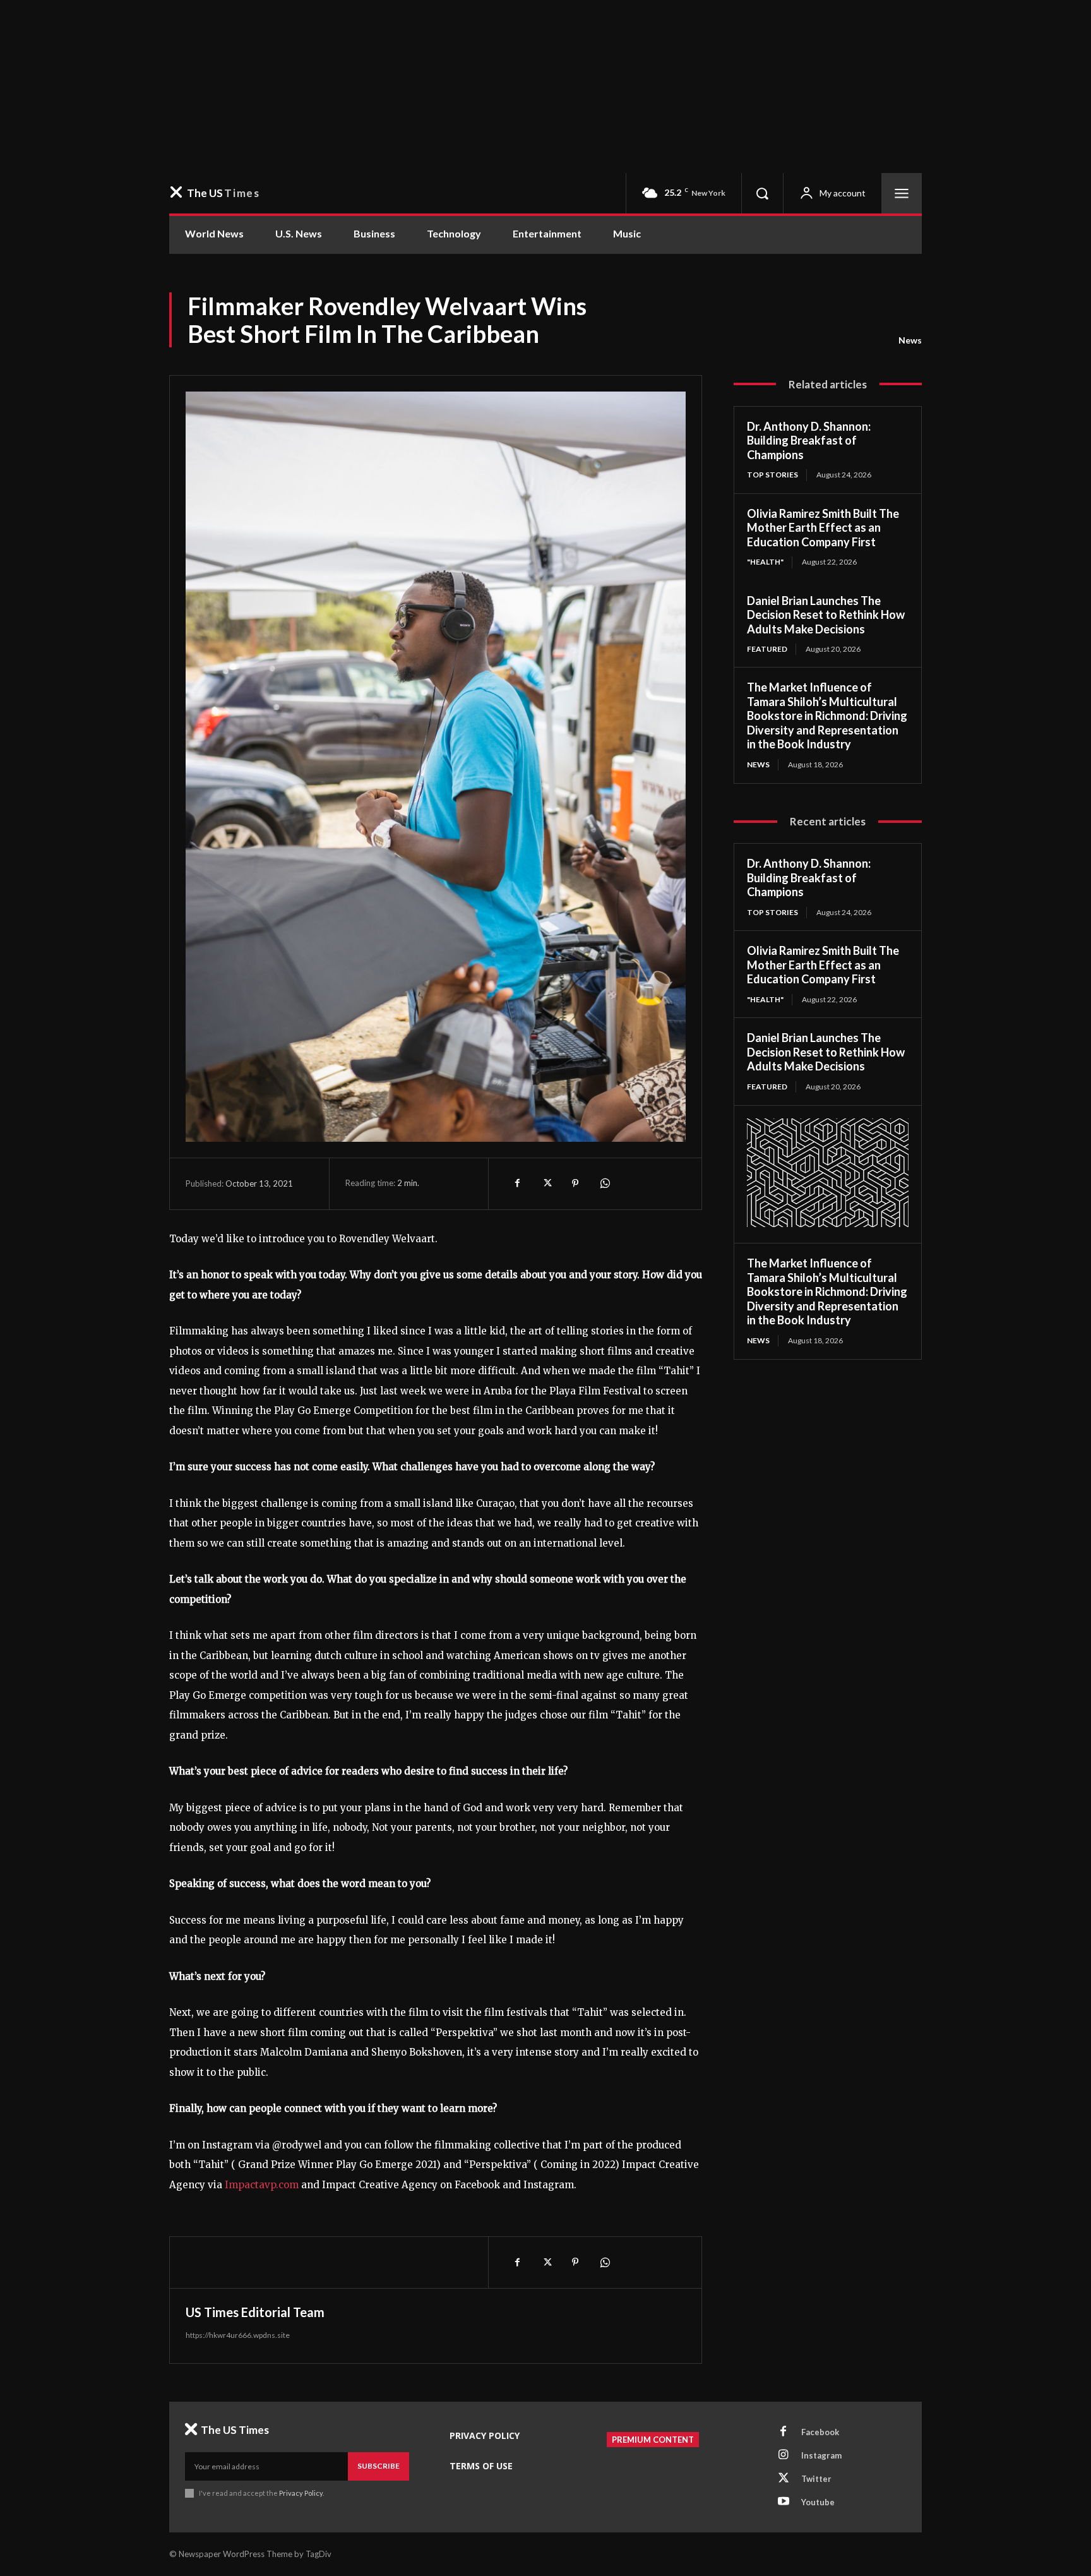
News (910, 340)
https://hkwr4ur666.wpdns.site (238, 2335)
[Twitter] (546, 1183)
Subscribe (379, 2466)
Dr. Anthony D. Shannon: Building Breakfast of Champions (809, 440)
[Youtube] (784, 2502)
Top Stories (772, 475)
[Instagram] (784, 2455)
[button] (762, 193)
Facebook (820, 2432)
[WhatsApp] (604, 1183)
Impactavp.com (262, 2185)
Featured (767, 649)
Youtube (818, 2502)
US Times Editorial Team (255, 2312)
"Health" (765, 562)
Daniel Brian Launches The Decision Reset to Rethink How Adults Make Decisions (826, 615)
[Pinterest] (575, 1183)
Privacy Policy (301, 2493)
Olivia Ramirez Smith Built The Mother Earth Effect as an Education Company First (823, 528)
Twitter (816, 2479)
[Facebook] (517, 1183)
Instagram (821, 2455)
